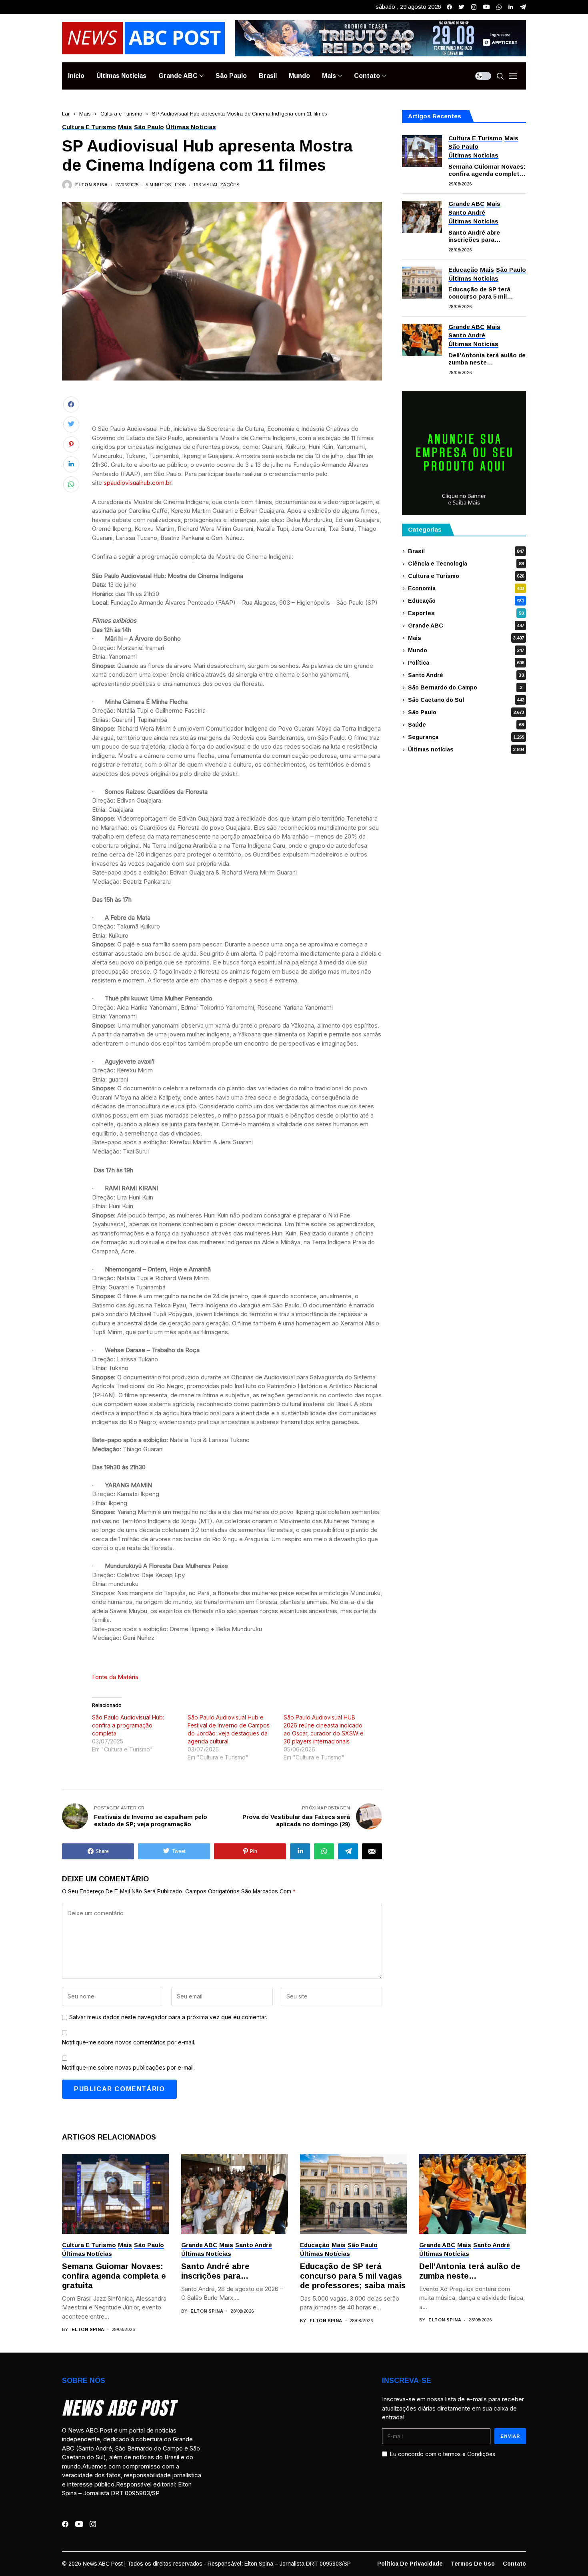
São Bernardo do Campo (465, 687)
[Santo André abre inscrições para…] (422, 217)
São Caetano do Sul (466, 700)
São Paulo (466, 712)
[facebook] (449, 7)
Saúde (466, 725)
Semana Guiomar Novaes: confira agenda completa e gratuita (487, 170)
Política (466, 663)
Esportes (466, 613)
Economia (466, 588)
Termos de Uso (473, 2564)
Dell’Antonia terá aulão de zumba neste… (487, 359)
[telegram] (523, 7)
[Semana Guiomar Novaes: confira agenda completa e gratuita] (422, 151)
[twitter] (462, 7)
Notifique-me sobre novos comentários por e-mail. (129, 2042)
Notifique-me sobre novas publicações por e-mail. (128, 2067)
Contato (514, 2564)
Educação (466, 601)
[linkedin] (511, 7)
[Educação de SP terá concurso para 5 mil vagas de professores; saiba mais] (422, 283)
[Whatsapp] (499, 7)
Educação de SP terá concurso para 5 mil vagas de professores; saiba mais (482, 293)
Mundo (466, 650)
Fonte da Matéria (115, 1677)
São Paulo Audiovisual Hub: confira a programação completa (128, 1725)
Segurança (466, 737)
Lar (66, 114)
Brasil (466, 551)
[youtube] (486, 7)
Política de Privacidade (410, 2564)
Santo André (466, 675)
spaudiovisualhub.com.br (137, 483)
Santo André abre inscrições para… (475, 236)
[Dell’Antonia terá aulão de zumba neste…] (422, 340)
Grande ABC (466, 626)
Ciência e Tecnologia (466, 564)
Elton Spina (92, 185)
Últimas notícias (466, 749)
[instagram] (474, 7)
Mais (85, 114)
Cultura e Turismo (121, 114)
